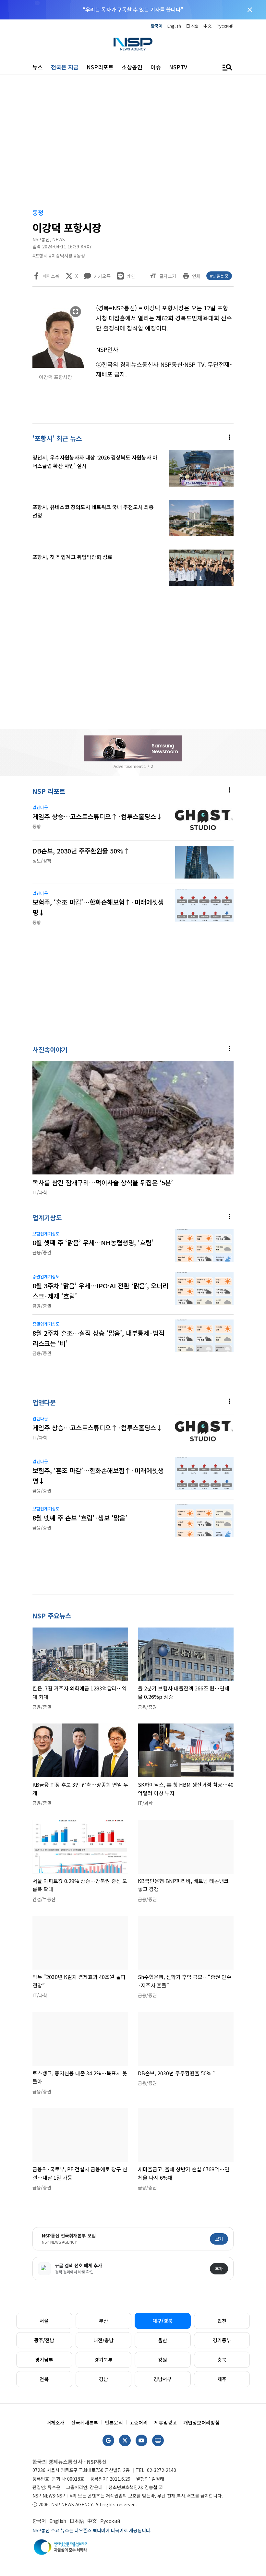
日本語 (192, 26)
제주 (222, 2379)
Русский (225, 26)
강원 (163, 2360)
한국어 (157, 26)
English (174, 26)
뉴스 (38, 67)
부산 (103, 2321)
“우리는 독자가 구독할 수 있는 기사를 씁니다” (133, 9)
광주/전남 (44, 2340)
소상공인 (132, 67)
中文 (208, 26)
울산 (163, 2340)
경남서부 (163, 2379)
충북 (222, 2360)
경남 (103, 2379)
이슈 (156, 67)
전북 (44, 2379)
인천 (222, 2321)
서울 (44, 2321)
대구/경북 (163, 2321)
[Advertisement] (133, 143)
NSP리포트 (100, 67)
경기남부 (44, 2360)
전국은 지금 (65, 67)
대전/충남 (103, 2340)
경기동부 (222, 2340)
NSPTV (178, 67)
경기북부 (103, 2360)
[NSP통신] (133, 44)
